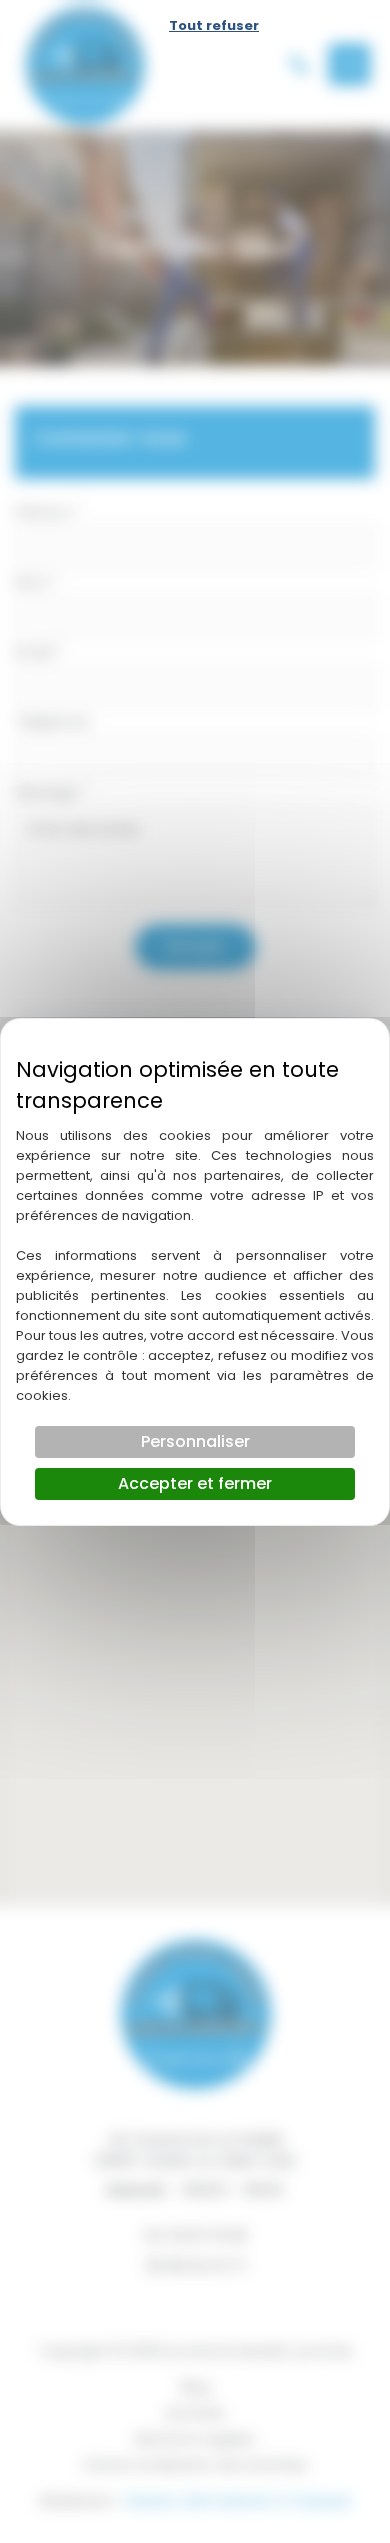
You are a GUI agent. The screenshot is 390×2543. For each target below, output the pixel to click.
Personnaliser (195, 1441)
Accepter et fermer (195, 1483)
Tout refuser (214, 25)
